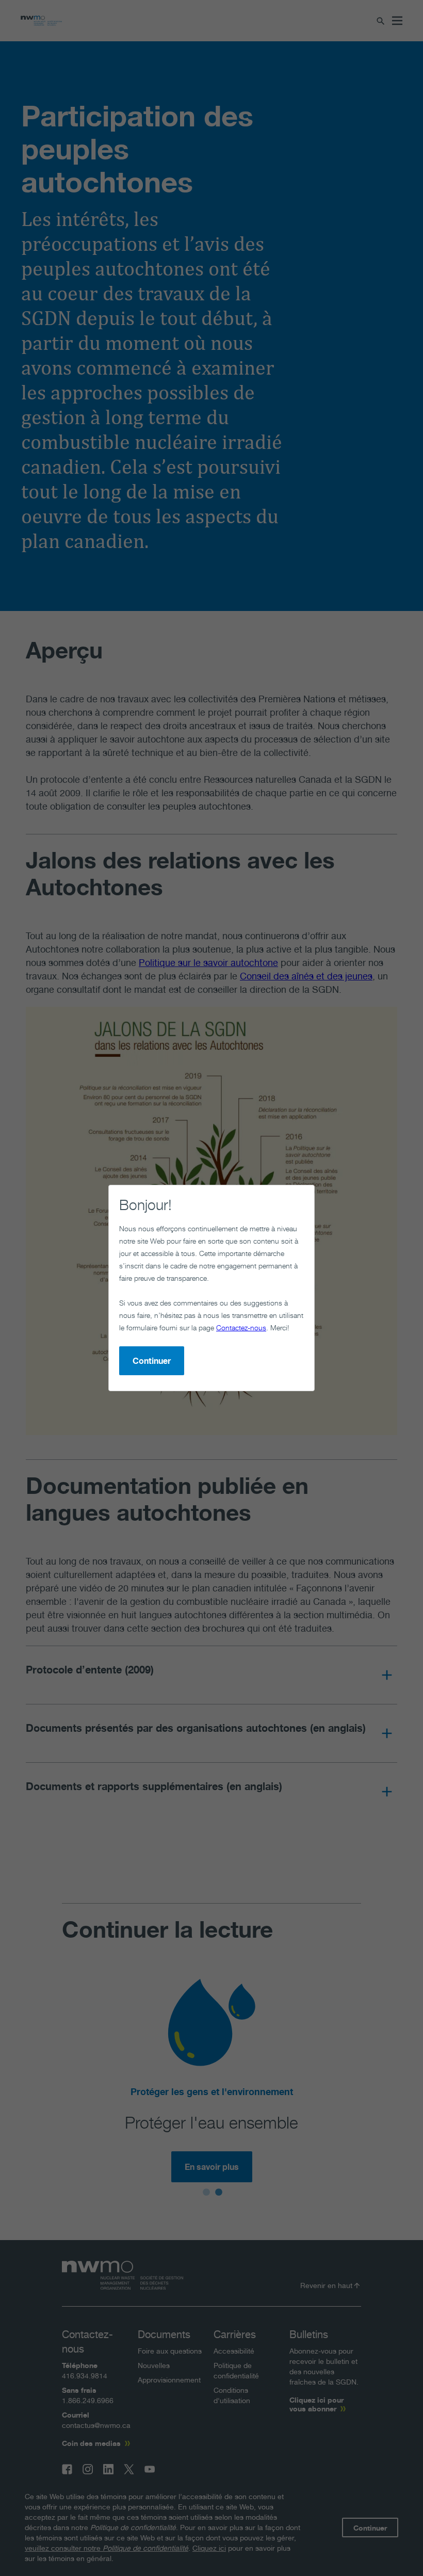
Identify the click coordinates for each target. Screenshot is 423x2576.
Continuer (152, 1361)
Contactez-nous (241, 1327)
